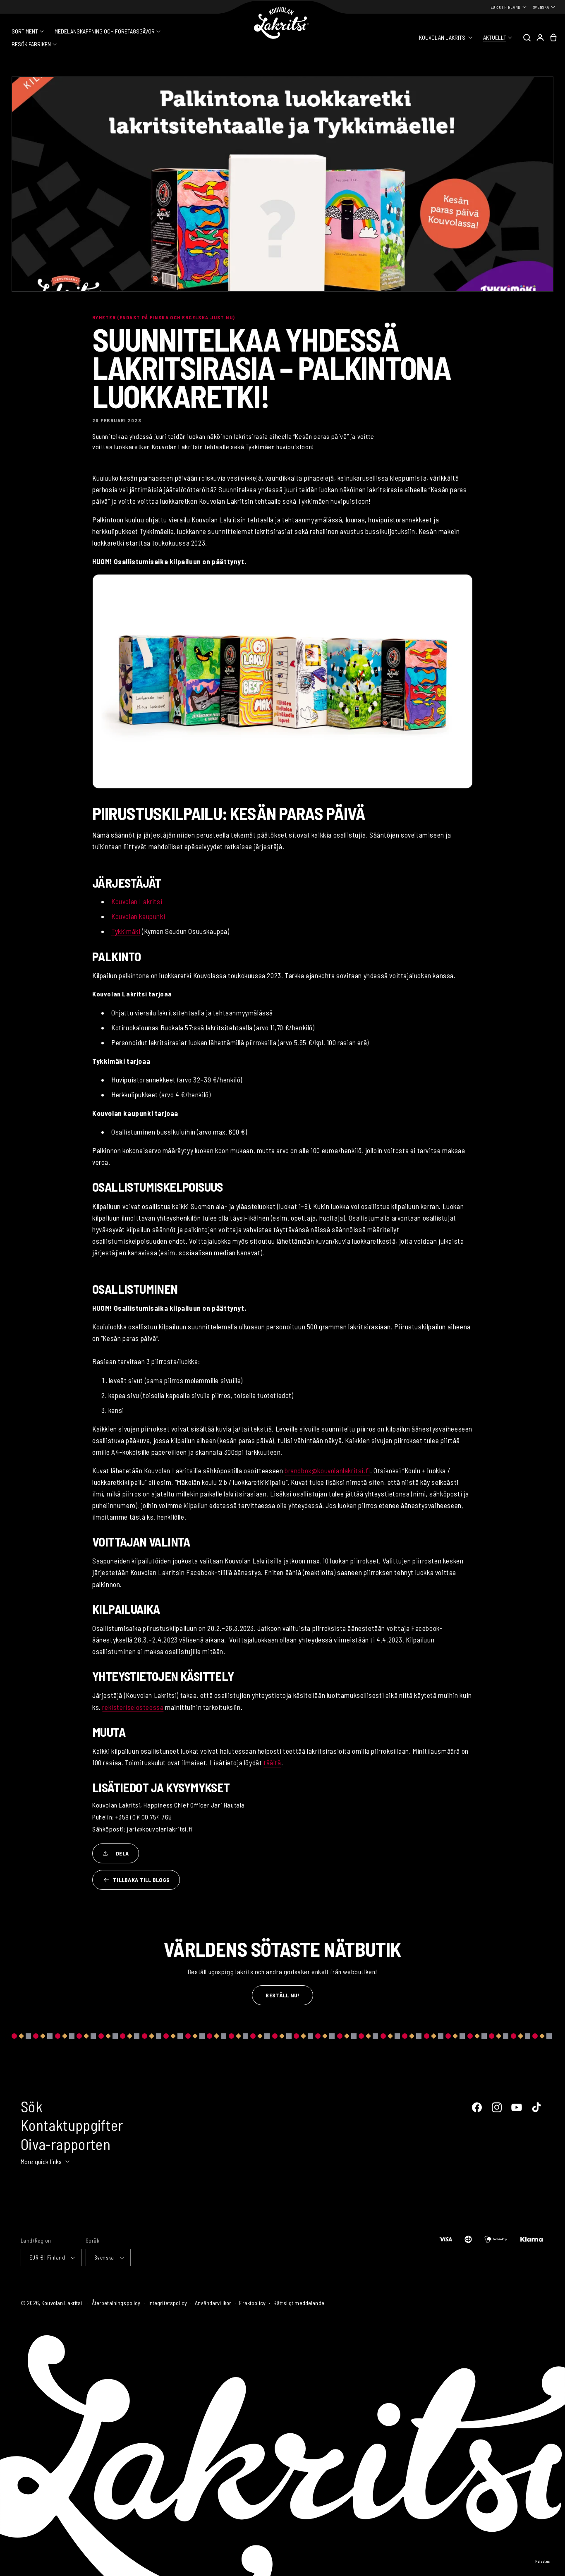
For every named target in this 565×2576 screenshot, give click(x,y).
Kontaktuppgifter (72, 2125)
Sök (32, 2106)
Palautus (543, 2561)
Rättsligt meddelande (299, 2303)
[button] (28, 31)
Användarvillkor (213, 2303)
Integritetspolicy (168, 2303)
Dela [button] (122, 1853)
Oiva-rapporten (66, 2144)
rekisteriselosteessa (133, 1707)
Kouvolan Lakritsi (62, 2303)
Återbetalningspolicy (116, 2303)
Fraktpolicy (252, 2303)
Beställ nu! (282, 1995)
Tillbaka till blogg (141, 1880)
